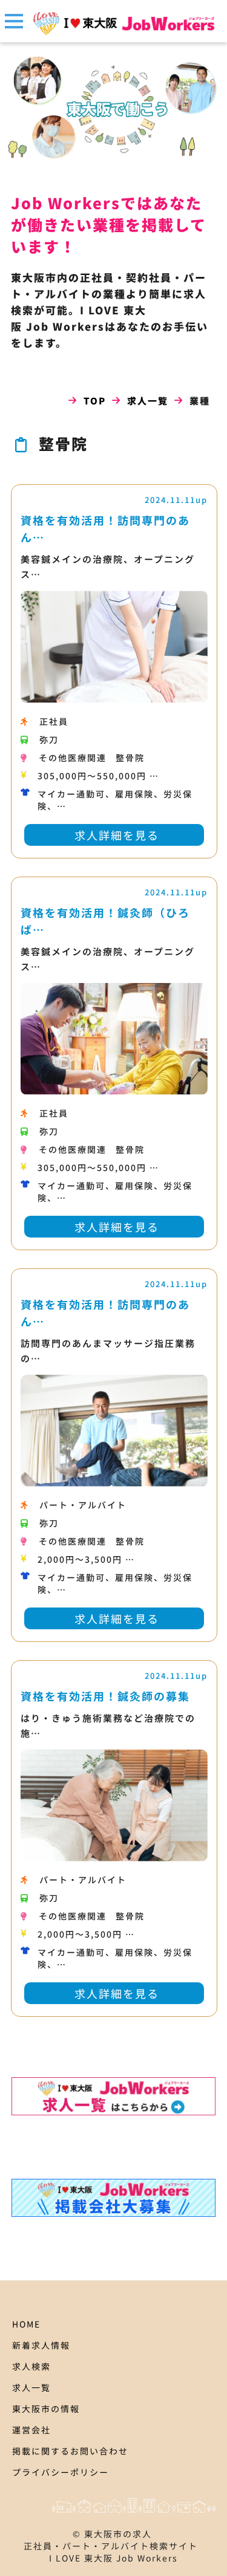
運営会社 (31, 2430)
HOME (26, 2324)
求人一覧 (148, 401)
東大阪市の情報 (46, 2409)
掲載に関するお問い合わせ (70, 2451)
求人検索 (31, 2366)
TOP (95, 401)
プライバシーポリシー (61, 2472)
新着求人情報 (41, 2345)
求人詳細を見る (117, 835)
